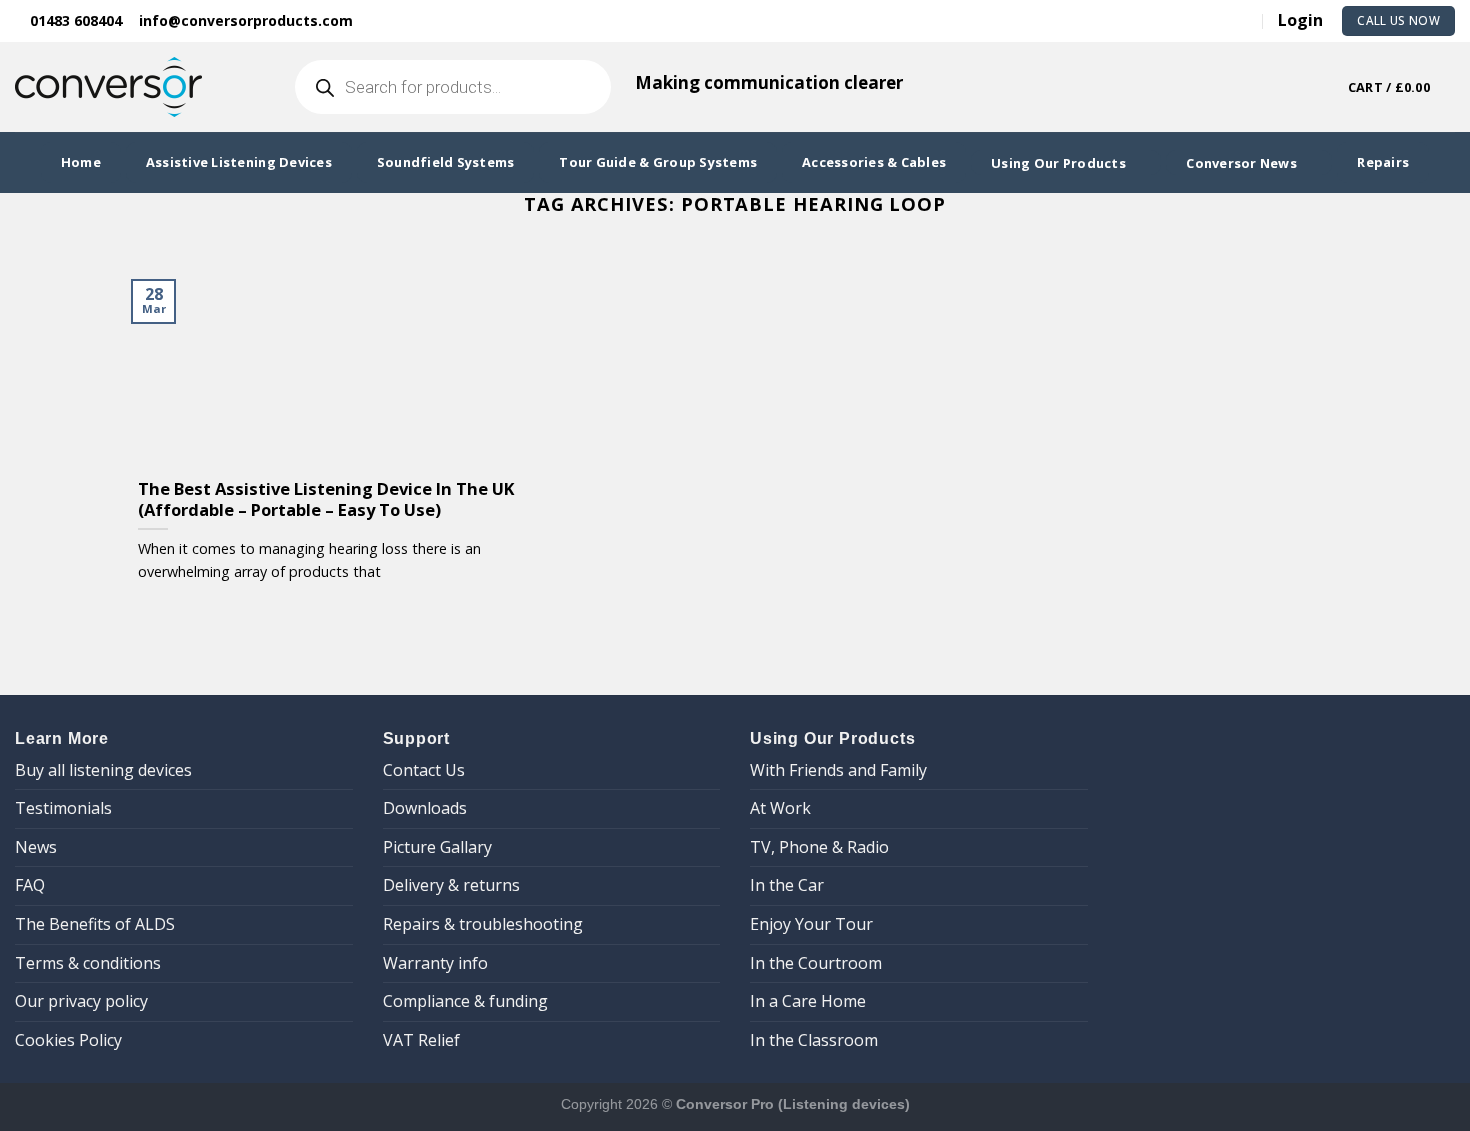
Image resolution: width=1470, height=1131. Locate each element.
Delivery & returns (451, 885)
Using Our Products (1058, 163)
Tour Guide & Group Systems (658, 162)
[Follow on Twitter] (1182, 20)
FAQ (30, 885)
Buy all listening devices (103, 770)
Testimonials (63, 808)
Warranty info (435, 963)
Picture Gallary (437, 847)
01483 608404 (74, 20)
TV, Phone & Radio (819, 847)
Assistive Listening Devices (239, 162)
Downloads (425, 808)
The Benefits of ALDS (95, 924)
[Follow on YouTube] (1242, 20)
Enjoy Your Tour (811, 924)
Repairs (1383, 162)
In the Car (787, 885)
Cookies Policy (68, 1040)
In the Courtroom (816, 963)
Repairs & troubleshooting (483, 924)
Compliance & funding (465, 1001)
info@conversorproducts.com (246, 20)
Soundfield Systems (446, 162)
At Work (780, 808)
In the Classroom (814, 1040)
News (36, 847)
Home (81, 162)
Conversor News (1241, 163)
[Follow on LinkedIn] (1212, 20)
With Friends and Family (838, 770)
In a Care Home (808, 1001)
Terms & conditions (88, 963)
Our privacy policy (81, 1001)
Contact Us (424, 770)
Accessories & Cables (874, 162)
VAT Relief (421, 1040)
